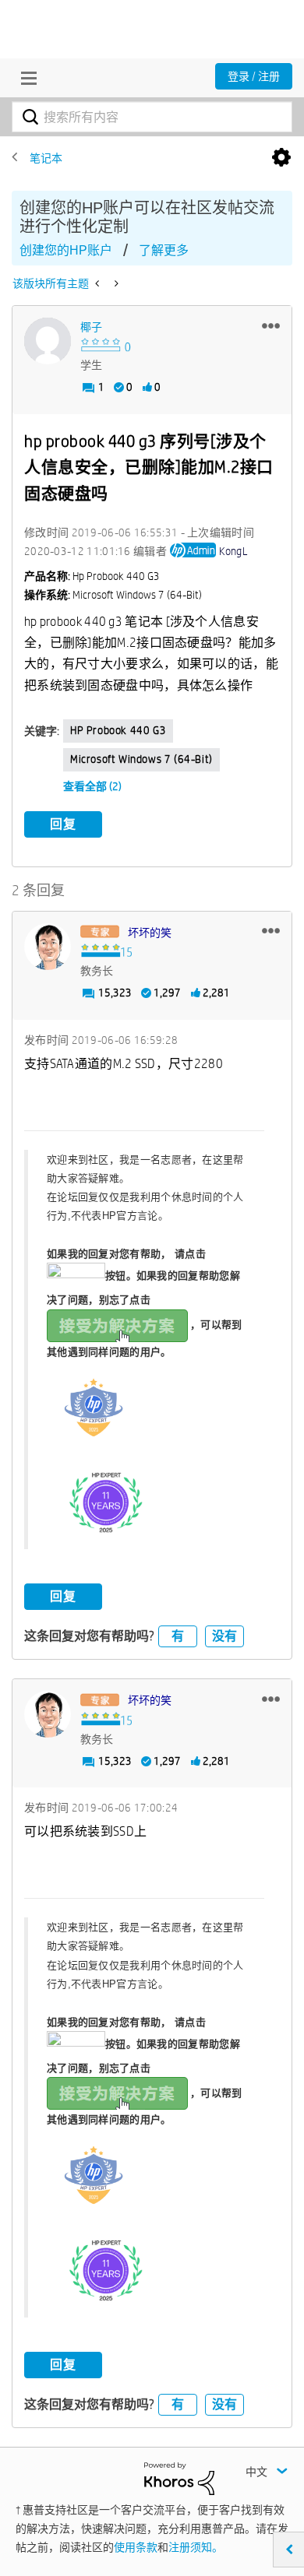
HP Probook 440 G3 (118, 730)
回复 (63, 824)
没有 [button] (224, 1636)
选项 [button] (281, 158)
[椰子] (48, 341)
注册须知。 (196, 2547)
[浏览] (25, 78)
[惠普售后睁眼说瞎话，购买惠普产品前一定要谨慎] (99, 283)
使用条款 (136, 2547)
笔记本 (46, 158)
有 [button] (178, 1636)
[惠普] (115, 283)
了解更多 (164, 250)
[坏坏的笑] (48, 947)
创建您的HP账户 (66, 250)
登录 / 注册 (254, 76)
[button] (271, 325)
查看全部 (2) (92, 786)
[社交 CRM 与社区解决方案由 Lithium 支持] (179, 2478)
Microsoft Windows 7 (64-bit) (141, 759)
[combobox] (152, 117)
